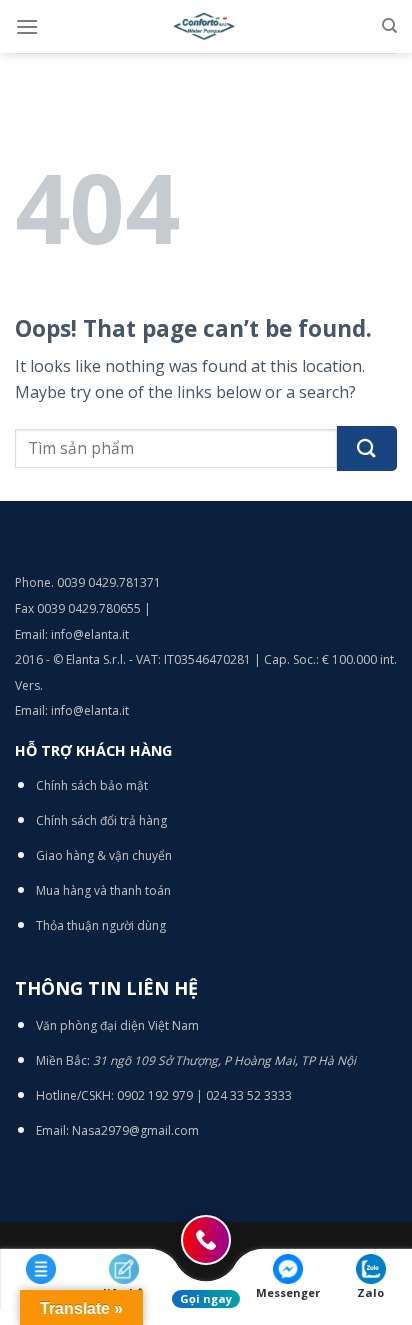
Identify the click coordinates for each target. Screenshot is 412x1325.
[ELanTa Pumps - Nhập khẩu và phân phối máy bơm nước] (206, 26)
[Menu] (27, 26)
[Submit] (367, 448)
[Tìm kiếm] (389, 26)
